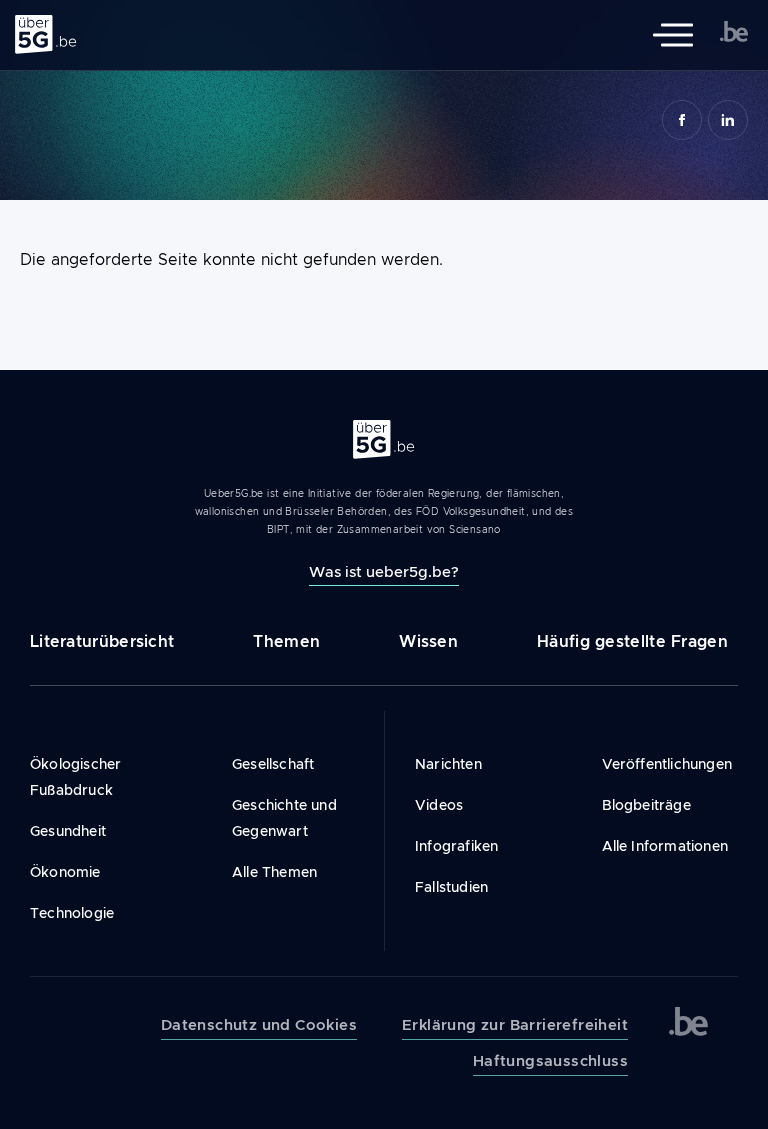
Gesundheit (68, 831)
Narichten (448, 764)
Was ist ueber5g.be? (384, 571)
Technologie (72, 913)
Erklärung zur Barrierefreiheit (515, 1025)
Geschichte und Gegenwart (284, 818)
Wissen (428, 641)
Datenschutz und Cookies (259, 1025)
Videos (439, 805)
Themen (286, 641)
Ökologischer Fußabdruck (75, 777)
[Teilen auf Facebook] (682, 120)
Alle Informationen (665, 846)
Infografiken (456, 846)
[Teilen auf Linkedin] (728, 120)
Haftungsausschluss (550, 1061)
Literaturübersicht (102, 641)
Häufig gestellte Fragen (632, 641)
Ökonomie (65, 872)
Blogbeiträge (646, 805)
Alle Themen (274, 872)
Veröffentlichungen (667, 764)
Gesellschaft (273, 764)
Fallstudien (451, 887)
